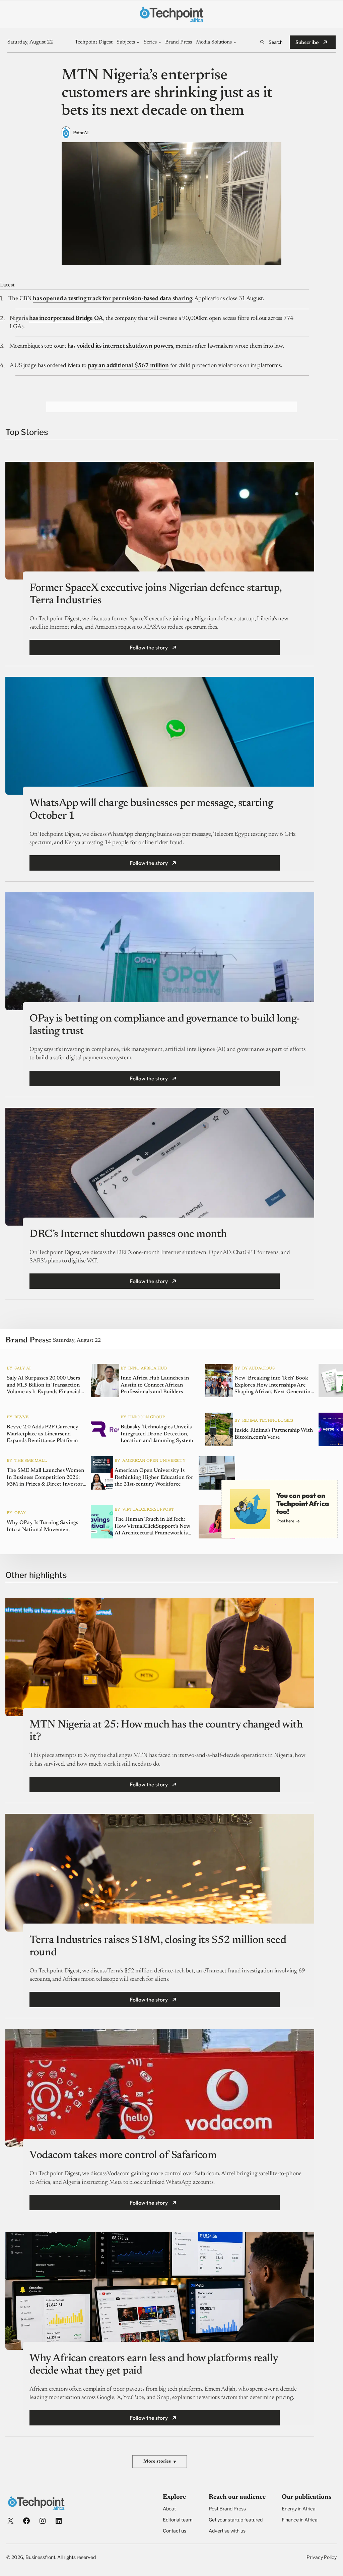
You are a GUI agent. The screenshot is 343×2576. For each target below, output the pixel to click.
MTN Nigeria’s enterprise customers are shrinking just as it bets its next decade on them (167, 93)
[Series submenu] (160, 42)
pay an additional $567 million (128, 366)
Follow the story (149, 647)
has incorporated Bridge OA (66, 319)
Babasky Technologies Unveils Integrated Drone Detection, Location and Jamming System (157, 1434)
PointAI (81, 133)
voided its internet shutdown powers (125, 346)
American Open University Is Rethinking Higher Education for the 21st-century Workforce (154, 1478)
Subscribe (307, 42)
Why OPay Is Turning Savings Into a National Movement (42, 1526)
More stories (160, 2462)
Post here (286, 1521)
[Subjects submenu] (138, 42)
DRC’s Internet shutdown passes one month (128, 1234)
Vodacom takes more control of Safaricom (123, 2155)
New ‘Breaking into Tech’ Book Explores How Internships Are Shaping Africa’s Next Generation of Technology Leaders (274, 1386)
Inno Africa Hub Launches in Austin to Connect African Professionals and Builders (155, 1385)
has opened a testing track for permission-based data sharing (112, 299)
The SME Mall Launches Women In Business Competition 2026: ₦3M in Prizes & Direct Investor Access (45, 1478)
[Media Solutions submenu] (235, 42)
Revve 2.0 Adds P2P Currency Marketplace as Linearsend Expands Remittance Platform (43, 1434)
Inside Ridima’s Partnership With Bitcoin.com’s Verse (274, 1434)
